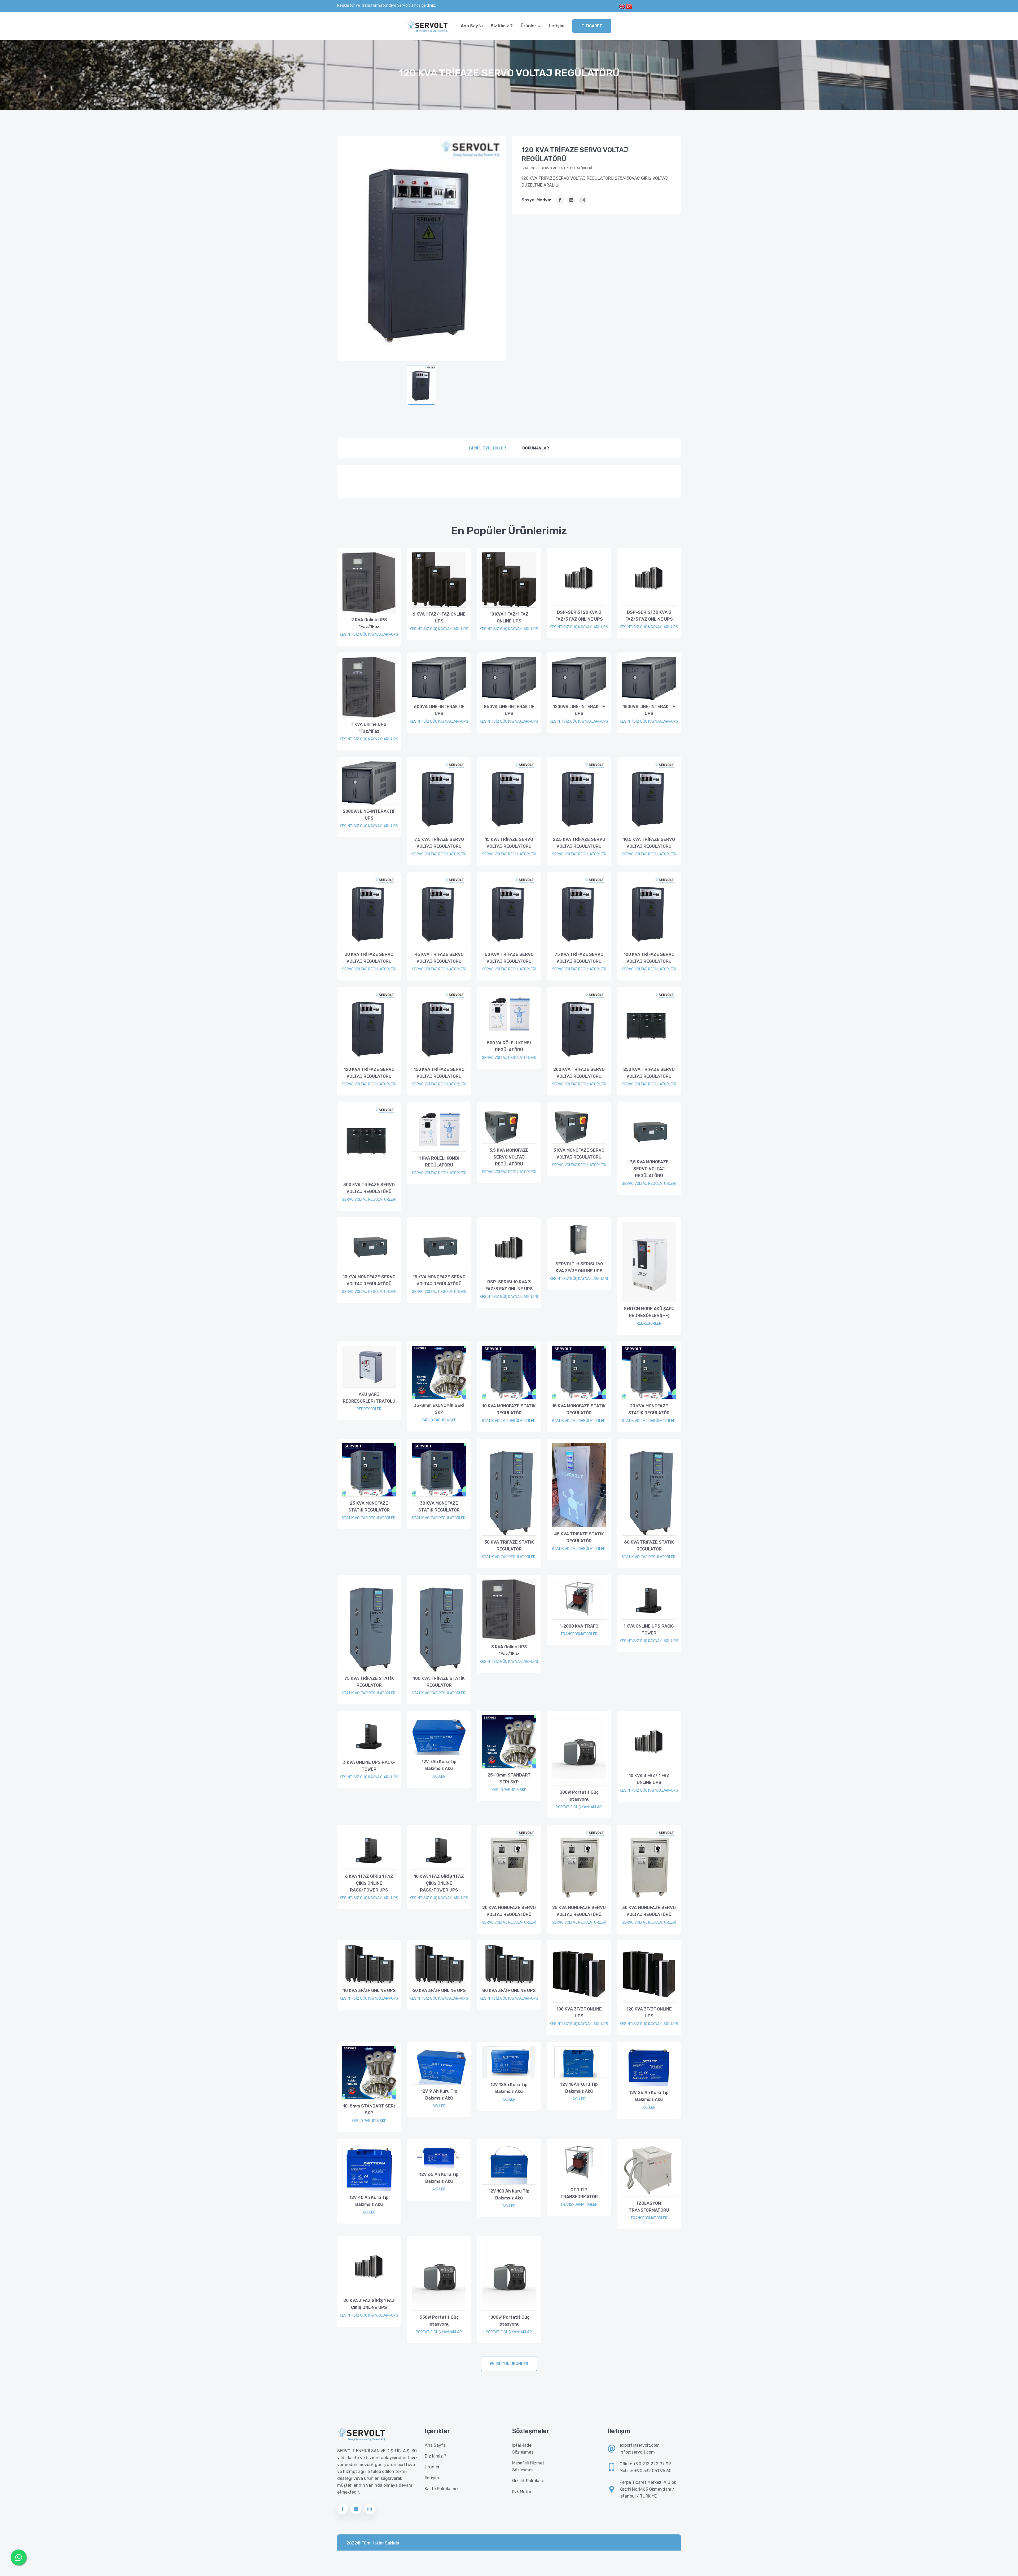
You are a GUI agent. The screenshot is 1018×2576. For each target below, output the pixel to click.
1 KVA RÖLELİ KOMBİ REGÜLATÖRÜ (439, 1162)
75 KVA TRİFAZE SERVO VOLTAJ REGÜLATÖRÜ (579, 958)
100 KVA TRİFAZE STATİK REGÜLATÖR (439, 1682)
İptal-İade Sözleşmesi (523, 2449)
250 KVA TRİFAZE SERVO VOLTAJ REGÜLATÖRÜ (649, 1073)
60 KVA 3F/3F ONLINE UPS (439, 1990)
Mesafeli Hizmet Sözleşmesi (528, 2466)
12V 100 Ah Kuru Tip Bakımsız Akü (509, 2195)
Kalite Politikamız (442, 2489)
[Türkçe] (629, 6)
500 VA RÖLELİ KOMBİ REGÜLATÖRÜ (509, 1046)
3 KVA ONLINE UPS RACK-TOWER (369, 1766)
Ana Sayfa (472, 26)
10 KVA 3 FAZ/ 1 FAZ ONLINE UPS (649, 1779)
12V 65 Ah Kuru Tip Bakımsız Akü (439, 2178)
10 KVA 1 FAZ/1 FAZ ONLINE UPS (509, 618)
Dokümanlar (536, 448)
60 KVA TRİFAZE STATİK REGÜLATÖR (649, 1546)
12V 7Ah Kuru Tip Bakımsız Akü (439, 1765)
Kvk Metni (522, 2492)
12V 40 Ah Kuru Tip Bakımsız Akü (369, 2201)
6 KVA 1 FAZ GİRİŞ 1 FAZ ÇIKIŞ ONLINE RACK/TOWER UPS (369, 1883)
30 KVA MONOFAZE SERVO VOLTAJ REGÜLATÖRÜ (649, 1911)
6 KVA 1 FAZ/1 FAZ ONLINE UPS (439, 618)
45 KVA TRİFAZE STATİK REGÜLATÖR (579, 1537)
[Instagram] (583, 200)
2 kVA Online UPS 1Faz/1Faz (369, 623)
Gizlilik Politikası (528, 2481)
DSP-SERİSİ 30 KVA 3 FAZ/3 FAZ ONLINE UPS (649, 616)
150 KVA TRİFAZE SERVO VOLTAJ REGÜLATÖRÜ (439, 1073)
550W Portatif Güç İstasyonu (439, 2321)
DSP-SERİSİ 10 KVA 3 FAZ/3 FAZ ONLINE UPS (509, 1285)
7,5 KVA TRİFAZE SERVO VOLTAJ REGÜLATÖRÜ (439, 843)
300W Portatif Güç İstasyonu (579, 1796)
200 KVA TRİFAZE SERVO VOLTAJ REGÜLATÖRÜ (579, 1073)
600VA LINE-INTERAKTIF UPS (439, 710)
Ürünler (528, 26)
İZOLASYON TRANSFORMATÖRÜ (649, 2207)
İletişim (557, 26)
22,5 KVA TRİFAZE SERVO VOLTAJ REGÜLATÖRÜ (579, 843)
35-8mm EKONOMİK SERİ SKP (439, 1409)
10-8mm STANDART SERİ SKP (369, 2109)
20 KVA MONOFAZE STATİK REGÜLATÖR (649, 1409)
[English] (622, 6)
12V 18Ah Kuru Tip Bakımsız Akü (579, 2088)
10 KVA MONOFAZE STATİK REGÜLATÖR (509, 1409)
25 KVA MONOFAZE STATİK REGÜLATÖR (369, 1507)
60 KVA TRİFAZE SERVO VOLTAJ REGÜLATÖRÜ (509, 958)
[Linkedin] (571, 200)
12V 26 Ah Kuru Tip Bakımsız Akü (649, 2096)
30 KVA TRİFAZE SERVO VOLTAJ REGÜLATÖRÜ (369, 958)
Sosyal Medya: (536, 200)
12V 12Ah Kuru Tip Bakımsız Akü (509, 2088)
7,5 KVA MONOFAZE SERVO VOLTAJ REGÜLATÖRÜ (649, 1169)
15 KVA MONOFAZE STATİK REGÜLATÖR (579, 1409)
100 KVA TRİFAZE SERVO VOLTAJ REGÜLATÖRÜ (649, 958)
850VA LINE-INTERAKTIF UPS (509, 710)
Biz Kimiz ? (502, 26)
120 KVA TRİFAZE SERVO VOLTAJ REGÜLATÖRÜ (369, 1073)
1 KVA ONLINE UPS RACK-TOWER (649, 1630)
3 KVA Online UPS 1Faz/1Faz (509, 1650)
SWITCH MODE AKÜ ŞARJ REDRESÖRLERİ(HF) (649, 1312)
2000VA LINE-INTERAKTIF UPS (369, 815)
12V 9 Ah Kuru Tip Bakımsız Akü (439, 2095)
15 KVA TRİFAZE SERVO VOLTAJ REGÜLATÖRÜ (509, 843)
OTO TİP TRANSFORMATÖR (579, 2193)
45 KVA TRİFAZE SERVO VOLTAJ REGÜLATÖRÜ (439, 958)
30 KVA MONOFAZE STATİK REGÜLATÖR (439, 1507)
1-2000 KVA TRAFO (579, 1626)
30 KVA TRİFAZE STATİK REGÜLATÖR (509, 1546)
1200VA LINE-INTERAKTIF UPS (579, 710)
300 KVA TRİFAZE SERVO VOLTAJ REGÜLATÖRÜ (369, 1188)
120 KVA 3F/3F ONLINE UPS (649, 2012)
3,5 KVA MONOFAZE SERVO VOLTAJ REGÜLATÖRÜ (509, 1157)
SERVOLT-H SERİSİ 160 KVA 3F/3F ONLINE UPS (579, 1267)
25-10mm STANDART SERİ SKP (509, 1779)
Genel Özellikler (488, 448)
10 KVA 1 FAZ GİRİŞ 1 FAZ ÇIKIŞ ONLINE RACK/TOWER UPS (439, 1883)
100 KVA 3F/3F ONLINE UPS (579, 2012)
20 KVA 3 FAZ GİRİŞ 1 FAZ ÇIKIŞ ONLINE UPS (369, 2304)
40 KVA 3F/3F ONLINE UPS (369, 1990)
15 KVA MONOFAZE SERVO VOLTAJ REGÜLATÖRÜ (439, 1280)
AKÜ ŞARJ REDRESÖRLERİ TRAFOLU (369, 1398)
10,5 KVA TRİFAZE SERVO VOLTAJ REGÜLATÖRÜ (649, 843)
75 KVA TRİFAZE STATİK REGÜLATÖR (369, 1682)
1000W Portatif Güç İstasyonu (509, 2321)
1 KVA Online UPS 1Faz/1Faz (369, 728)
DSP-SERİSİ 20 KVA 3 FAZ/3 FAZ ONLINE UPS (579, 616)
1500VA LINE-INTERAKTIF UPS (649, 710)
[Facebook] (560, 200)
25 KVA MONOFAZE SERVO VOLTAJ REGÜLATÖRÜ (579, 1911)
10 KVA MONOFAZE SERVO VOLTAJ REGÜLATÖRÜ (369, 1280)
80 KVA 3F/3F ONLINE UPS (509, 1990)
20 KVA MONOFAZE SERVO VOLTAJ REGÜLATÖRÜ (509, 1911)
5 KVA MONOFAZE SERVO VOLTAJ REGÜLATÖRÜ (579, 1154)
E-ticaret (592, 26)
